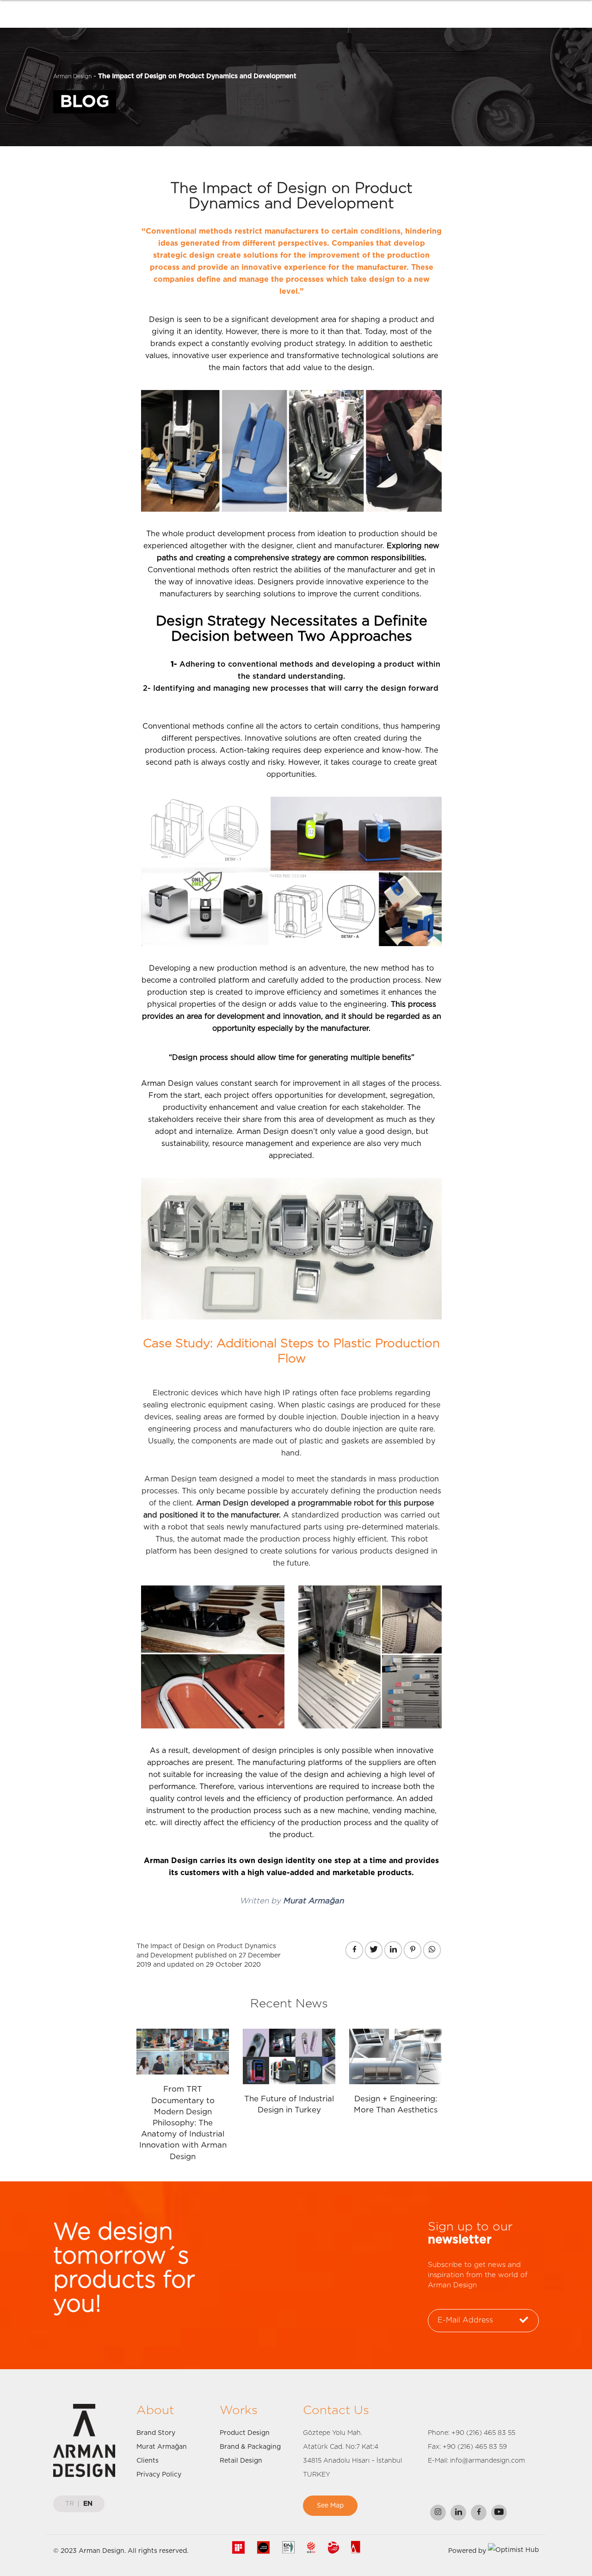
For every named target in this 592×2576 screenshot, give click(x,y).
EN (88, 2504)
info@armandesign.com (487, 2461)
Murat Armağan (162, 2447)
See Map (330, 2506)
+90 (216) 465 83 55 (483, 2433)
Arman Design (72, 76)
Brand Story (156, 2433)
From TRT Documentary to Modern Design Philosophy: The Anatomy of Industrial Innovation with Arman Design (183, 2123)
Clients (148, 2461)
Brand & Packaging (250, 2447)
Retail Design (241, 2461)
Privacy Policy (159, 2475)
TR (70, 2504)
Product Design (245, 2433)
